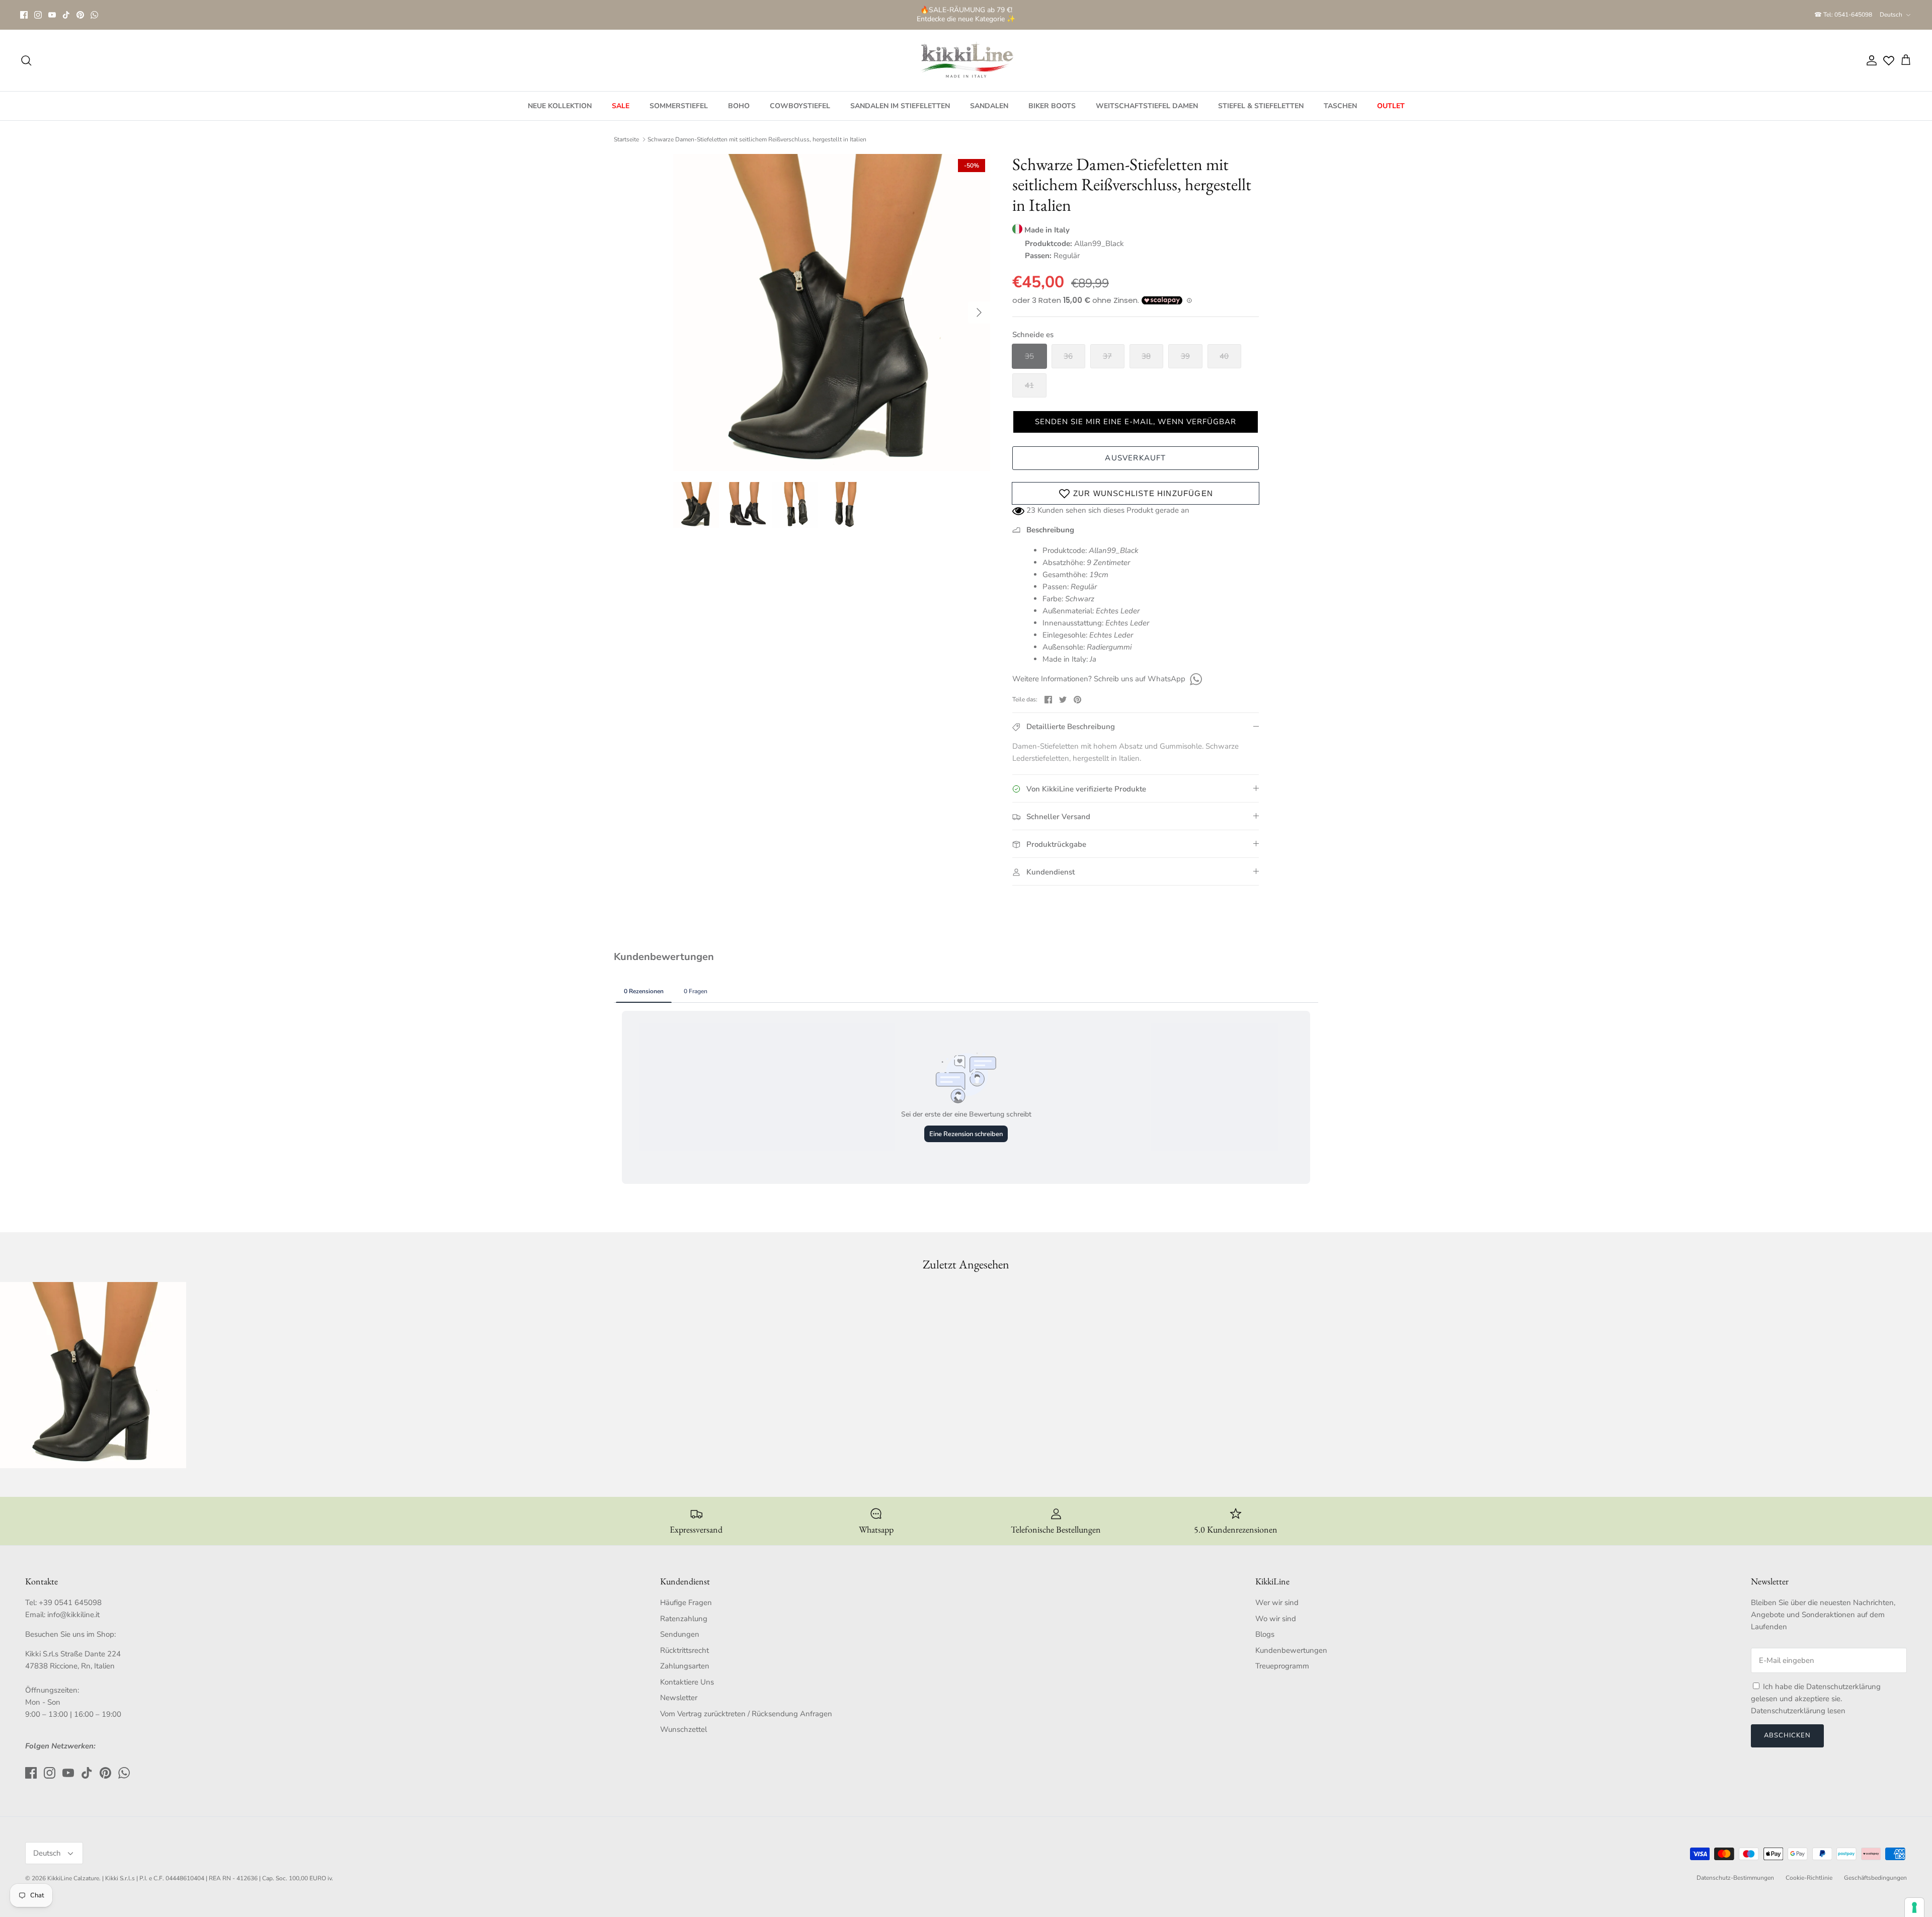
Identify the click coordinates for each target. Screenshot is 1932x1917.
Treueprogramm (1282, 1666)
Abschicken (1787, 1735)
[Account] (1870, 60)
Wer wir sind (1277, 1603)
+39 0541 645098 (70, 1603)
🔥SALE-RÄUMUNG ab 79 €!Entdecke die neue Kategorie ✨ (966, 14)
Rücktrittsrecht (685, 1650)
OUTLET (1391, 106)
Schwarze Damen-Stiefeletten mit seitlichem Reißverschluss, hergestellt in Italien (757, 139)
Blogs (1265, 1634)
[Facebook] (24, 15)
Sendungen (680, 1634)
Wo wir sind (1276, 1619)
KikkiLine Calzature (73, 1878)
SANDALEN (989, 106)
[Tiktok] (66, 15)
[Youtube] (52, 15)
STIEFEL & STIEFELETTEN (1261, 106)
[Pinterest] (80, 15)
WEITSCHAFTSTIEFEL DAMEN (1147, 106)
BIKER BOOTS (1052, 106)
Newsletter (679, 1698)
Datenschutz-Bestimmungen (1735, 1878)
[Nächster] (979, 312)
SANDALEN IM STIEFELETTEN (900, 106)
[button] (1136, 422)
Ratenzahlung (684, 1619)
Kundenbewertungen (1291, 1650)
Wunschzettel (683, 1729)
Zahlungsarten (685, 1666)
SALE (621, 106)
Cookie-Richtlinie (1809, 1878)
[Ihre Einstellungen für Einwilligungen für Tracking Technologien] (1914, 1907)
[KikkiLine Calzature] (966, 60)
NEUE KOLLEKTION (560, 106)
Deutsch (1891, 15)
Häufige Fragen (686, 1603)
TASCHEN (1340, 106)
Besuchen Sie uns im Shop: (70, 1634)
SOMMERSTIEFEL (679, 106)
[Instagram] (38, 15)
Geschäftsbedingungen (1875, 1878)
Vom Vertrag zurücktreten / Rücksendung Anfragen (746, 1714)
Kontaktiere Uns (687, 1682)
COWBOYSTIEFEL (800, 106)
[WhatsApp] (94, 15)
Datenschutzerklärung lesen (1798, 1711)
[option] (832, 312)
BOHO (739, 106)
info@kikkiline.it (73, 1615)
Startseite (626, 139)
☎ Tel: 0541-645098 (1843, 15)
